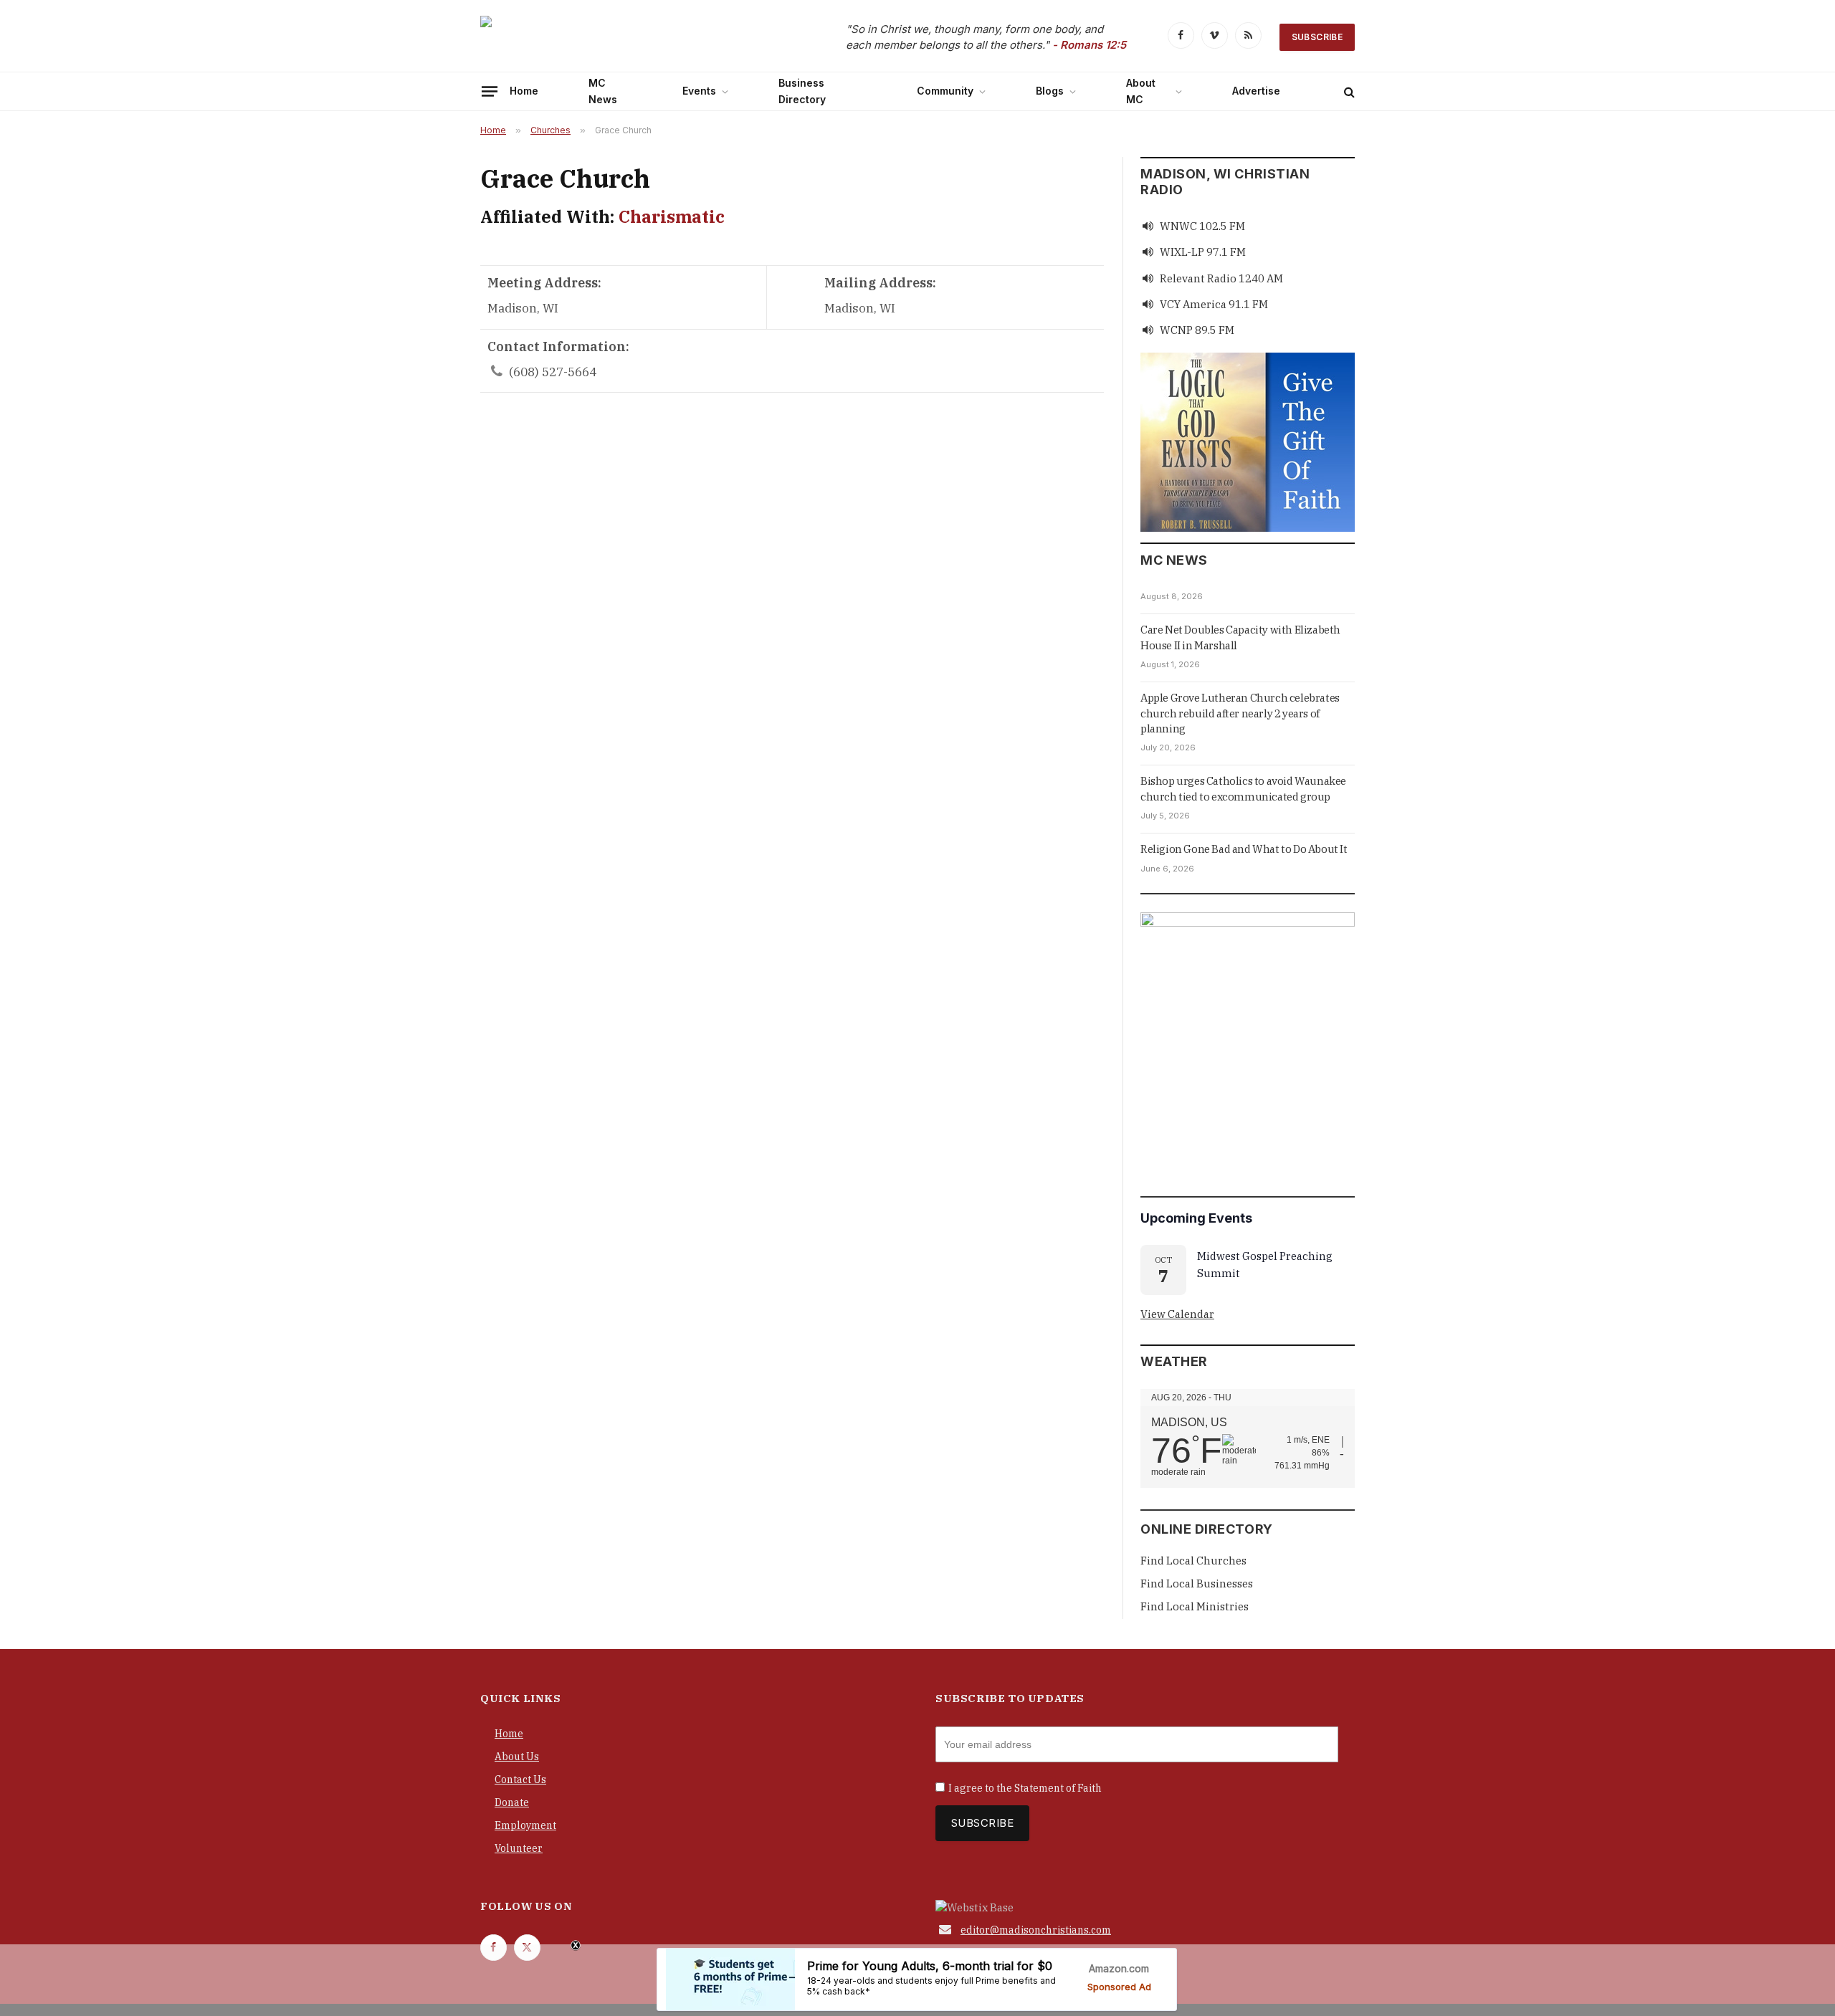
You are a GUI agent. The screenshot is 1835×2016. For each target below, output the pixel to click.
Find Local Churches (1193, 1561)
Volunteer (519, 1848)
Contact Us (520, 1779)
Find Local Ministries (1195, 1606)
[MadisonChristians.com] (606, 38)
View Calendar (1177, 1314)
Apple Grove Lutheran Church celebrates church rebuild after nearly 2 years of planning (1240, 713)
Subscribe (1317, 37)
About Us (517, 1757)
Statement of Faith (1058, 1788)
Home (524, 91)
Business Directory (802, 91)
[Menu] (490, 91)
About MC (1141, 91)
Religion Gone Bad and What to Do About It (1244, 849)
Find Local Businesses (1197, 1583)
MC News (603, 91)
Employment (525, 1825)
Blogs (1050, 91)
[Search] (1348, 91)
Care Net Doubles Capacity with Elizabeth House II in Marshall (1240, 637)
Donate (512, 1802)
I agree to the (1025, 1788)
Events (699, 91)
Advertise (1256, 91)
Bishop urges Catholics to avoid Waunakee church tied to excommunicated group (1243, 788)
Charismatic (672, 216)
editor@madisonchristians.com (1036, 1930)
